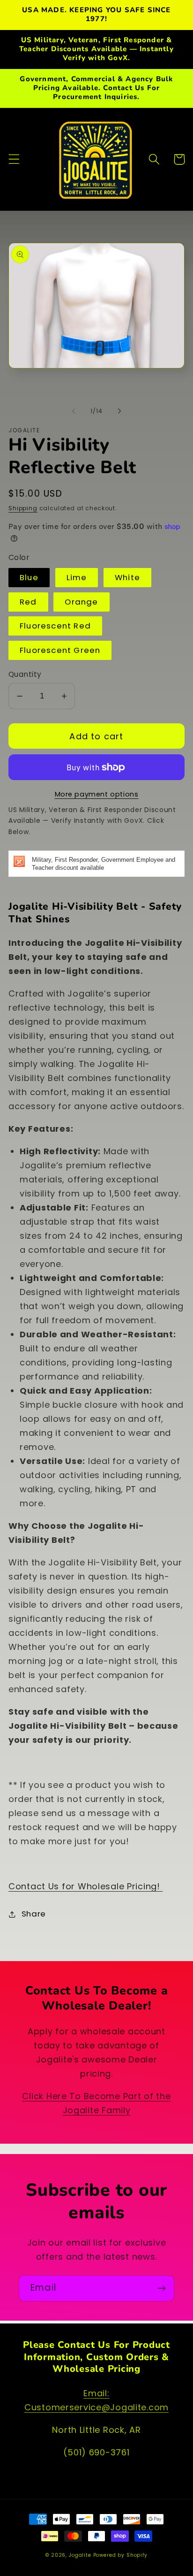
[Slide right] (119, 411)
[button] (14, 159)
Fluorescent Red (55, 626)
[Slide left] (74, 411)
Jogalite (80, 2555)
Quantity (25, 674)
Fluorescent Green (60, 650)
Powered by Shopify (120, 2555)
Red (28, 602)
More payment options (97, 794)
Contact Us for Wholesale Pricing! (85, 1886)
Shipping (23, 508)
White (127, 577)
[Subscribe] (161, 2288)
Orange (81, 602)
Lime (77, 577)
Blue (29, 577)
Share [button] (34, 1914)
